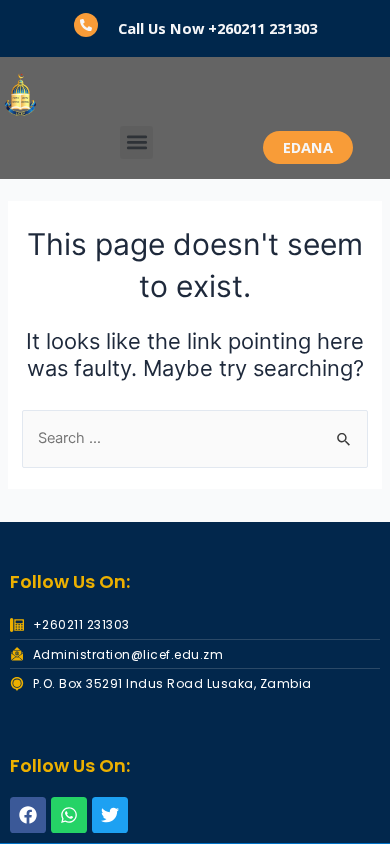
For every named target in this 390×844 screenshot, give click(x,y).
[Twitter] (110, 815)
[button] (136, 142)
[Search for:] (194, 438)
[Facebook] (28, 815)
